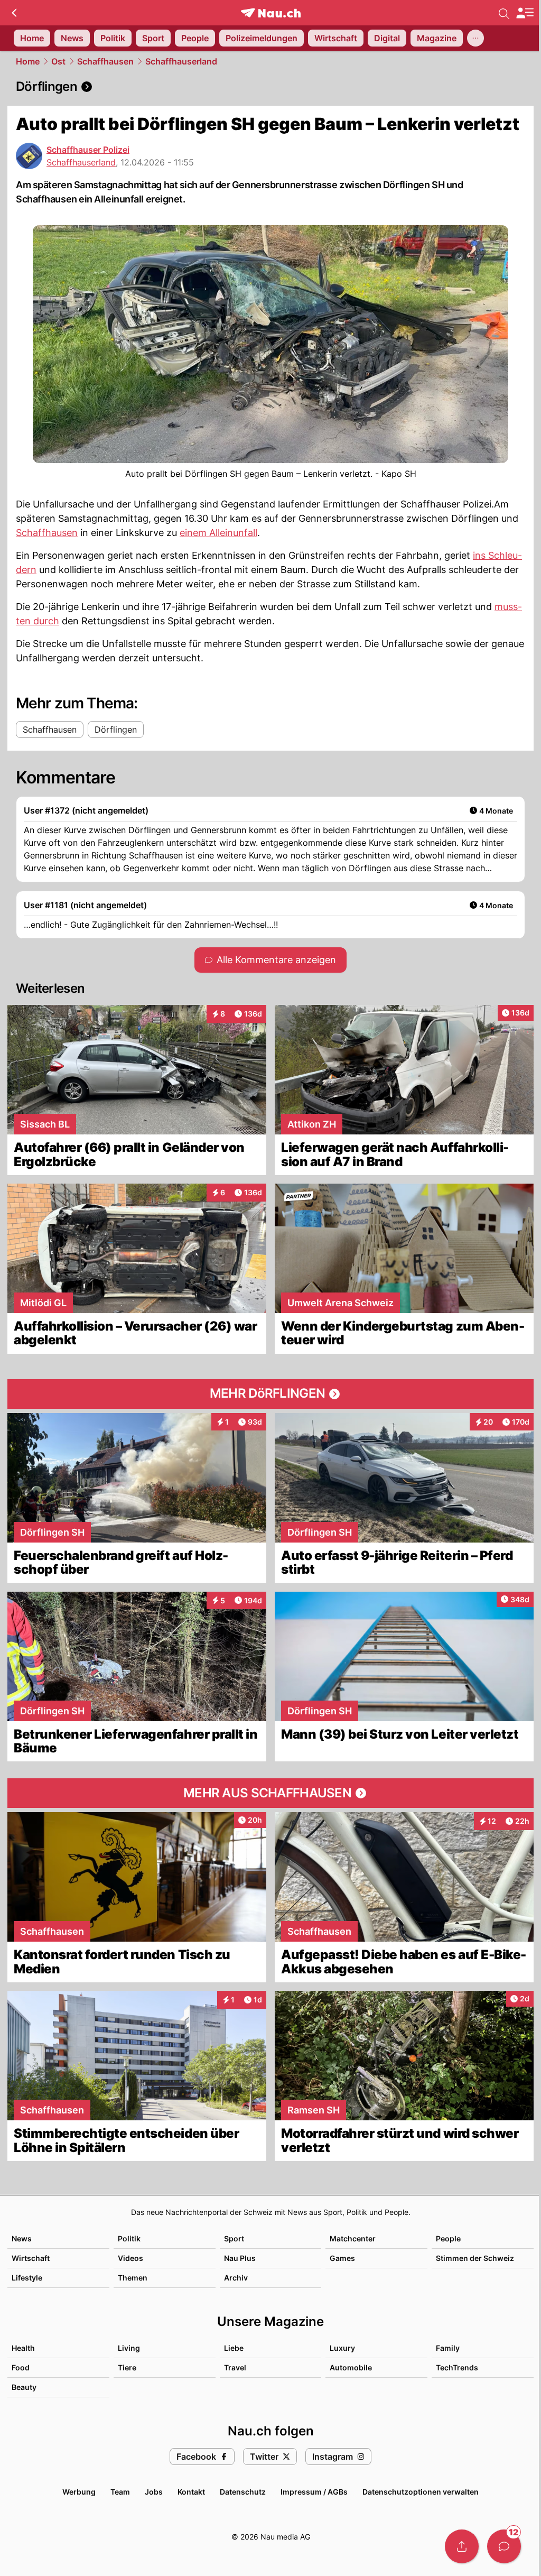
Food (21, 2367)
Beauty (24, 2387)
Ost (58, 61)
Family (448, 2348)
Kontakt (191, 2492)
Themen (133, 2278)
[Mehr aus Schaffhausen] (270, 1793)
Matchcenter (353, 2238)
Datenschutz (243, 2492)
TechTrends (457, 2367)
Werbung (79, 2492)
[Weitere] (475, 38)
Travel (235, 2367)
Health (23, 2348)
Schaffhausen (105, 61)
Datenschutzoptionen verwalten (421, 2492)
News (22, 2238)
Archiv (236, 2278)
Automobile (351, 2367)
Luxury (342, 2348)
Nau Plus (240, 2258)
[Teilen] (462, 2546)
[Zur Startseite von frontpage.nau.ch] (271, 13)
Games (342, 2258)
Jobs (154, 2492)
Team (120, 2492)
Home (28, 61)
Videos (130, 2258)
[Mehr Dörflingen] (270, 1394)
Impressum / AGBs (314, 2492)
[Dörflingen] (270, 87)
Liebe (234, 2348)
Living (129, 2348)
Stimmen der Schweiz (475, 2258)
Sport (234, 2238)
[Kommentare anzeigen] (504, 2546)
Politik (129, 2238)
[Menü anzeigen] (525, 13)
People (448, 2238)
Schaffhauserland (181, 61)
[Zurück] (14, 13)
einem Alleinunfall (218, 533)
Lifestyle (27, 2278)
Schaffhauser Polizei (88, 150)
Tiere (127, 2367)
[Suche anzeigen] (504, 13)
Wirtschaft (31, 2258)
